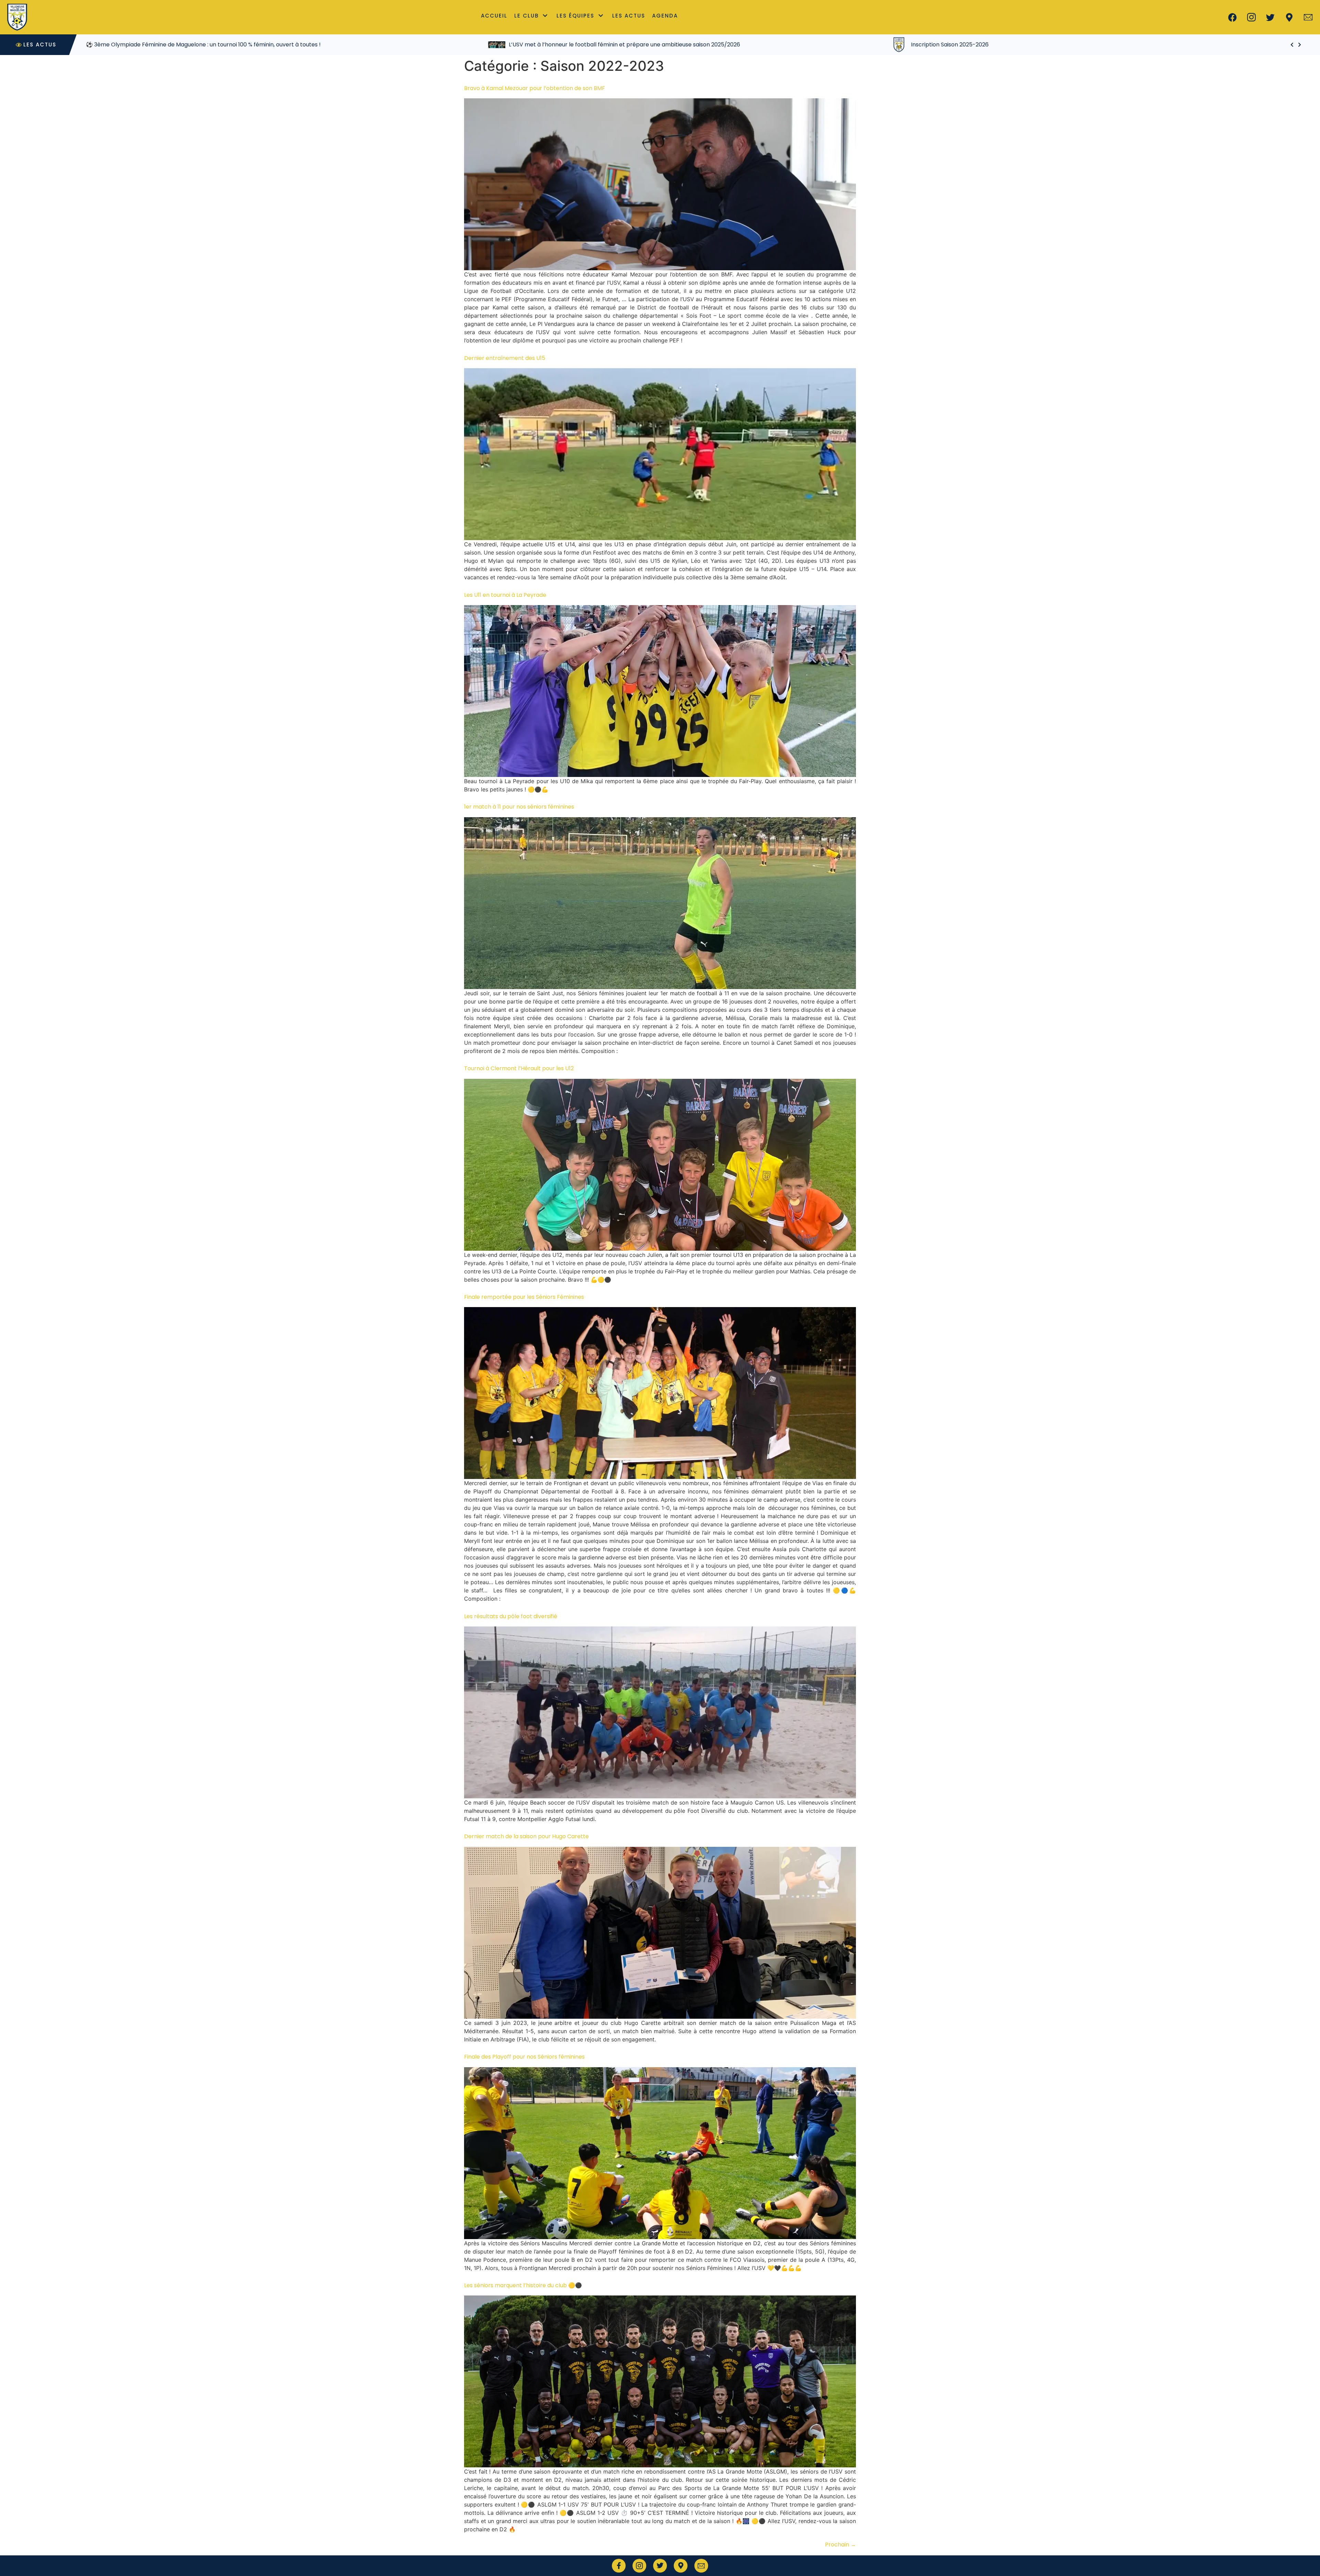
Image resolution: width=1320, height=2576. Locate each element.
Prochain (840, 2545)
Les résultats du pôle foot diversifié (511, 1616)
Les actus (629, 16)
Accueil (494, 16)
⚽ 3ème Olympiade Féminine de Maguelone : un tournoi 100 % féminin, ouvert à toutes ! (1008, 45)
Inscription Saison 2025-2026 (145, 45)
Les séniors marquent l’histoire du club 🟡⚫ (523, 2285)
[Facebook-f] (619, 2566)
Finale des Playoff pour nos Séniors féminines (524, 2057)
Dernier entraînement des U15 (505, 358)
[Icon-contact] (1308, 17)
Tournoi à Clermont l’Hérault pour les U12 (519, 1068)
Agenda (665, 16)
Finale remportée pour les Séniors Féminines (524, 1297)
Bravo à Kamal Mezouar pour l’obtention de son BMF (535, 88)
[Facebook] (1232, 17)
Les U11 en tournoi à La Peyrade (505, 595)
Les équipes (575, 16)
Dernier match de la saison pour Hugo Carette (526, 1836)
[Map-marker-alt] (1289, 17)
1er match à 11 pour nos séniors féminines (519, 807)
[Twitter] (1270, 17)
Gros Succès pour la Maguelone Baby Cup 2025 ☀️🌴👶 (583, 45)
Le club (526, 16)
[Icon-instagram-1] (1251, 17)
